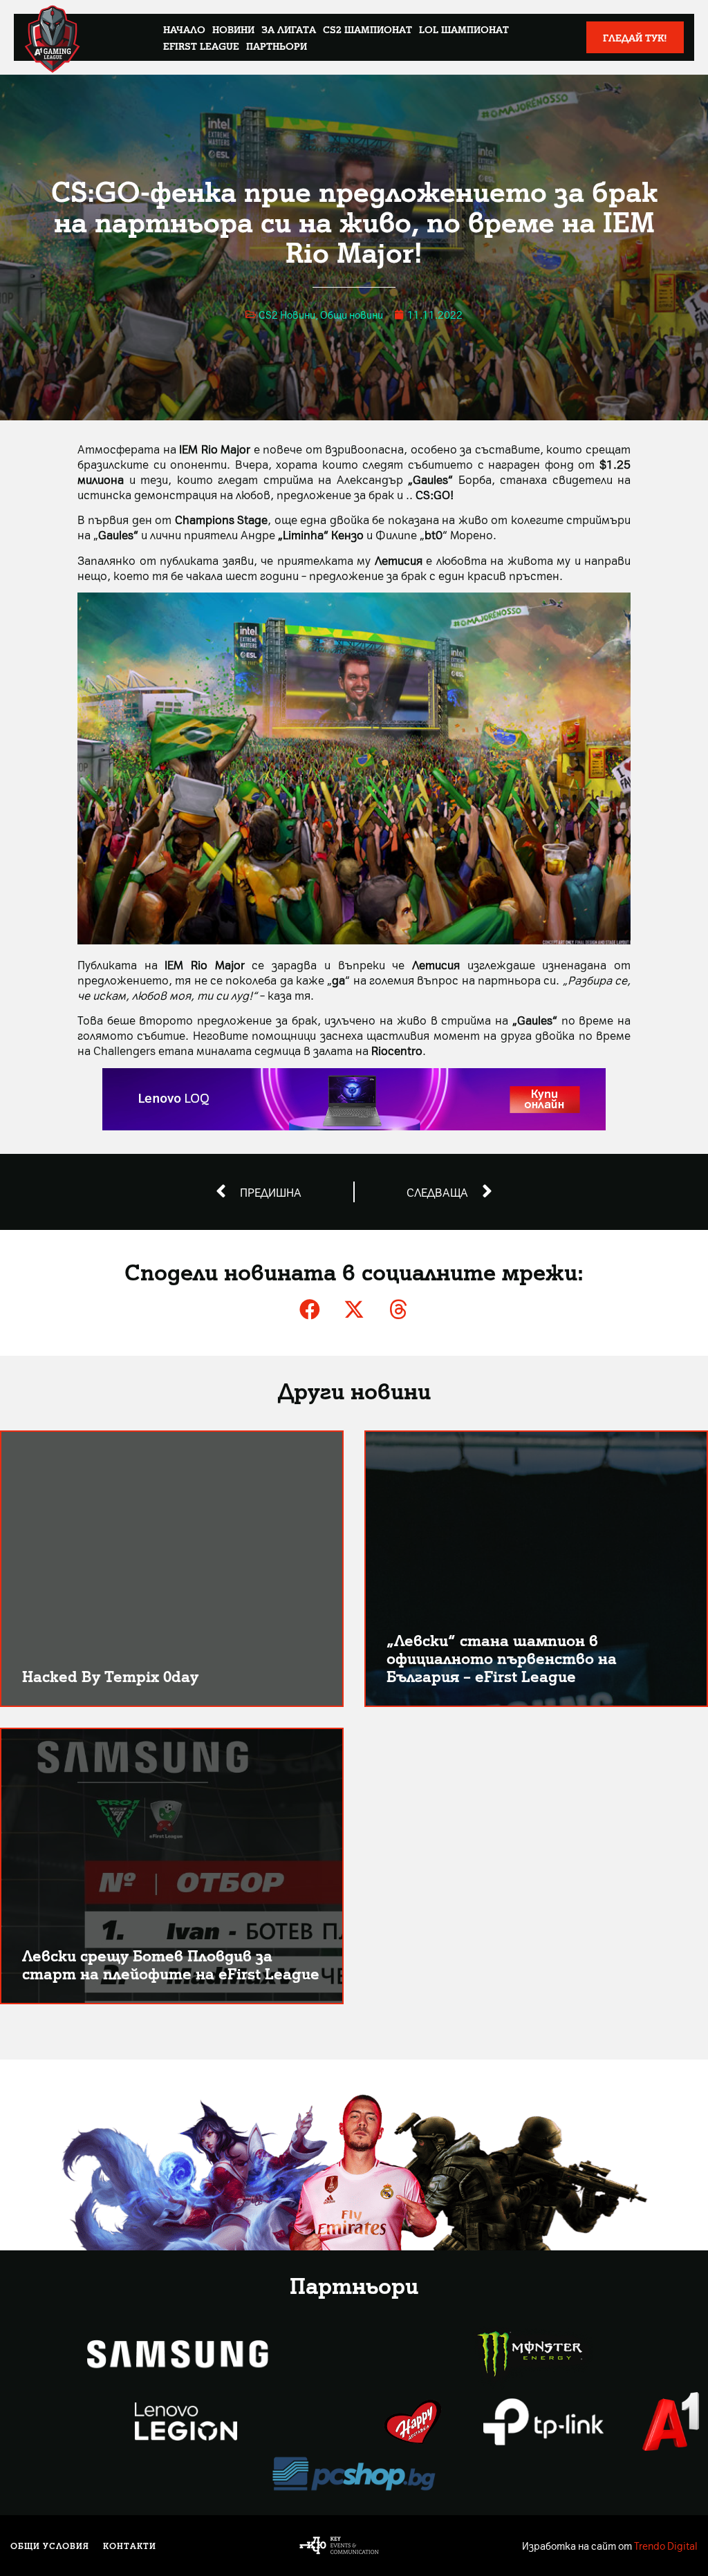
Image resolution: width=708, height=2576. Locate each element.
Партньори (277, 46)
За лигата (289, 29)
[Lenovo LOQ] (354, 1126)
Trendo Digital (666, 2546)
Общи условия (50, 2546)
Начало (184, 29)
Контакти (130, 2546)
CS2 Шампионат (367, 29)
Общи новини (352, 315)
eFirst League (201, 46)
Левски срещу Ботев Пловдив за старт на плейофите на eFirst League (171, 1964)
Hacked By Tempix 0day (110, 1676)
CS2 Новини (287, 315)
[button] (310, 1309)
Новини (233, 29)
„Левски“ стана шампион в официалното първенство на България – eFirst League (502, 1658)
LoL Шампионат (464, 29)
